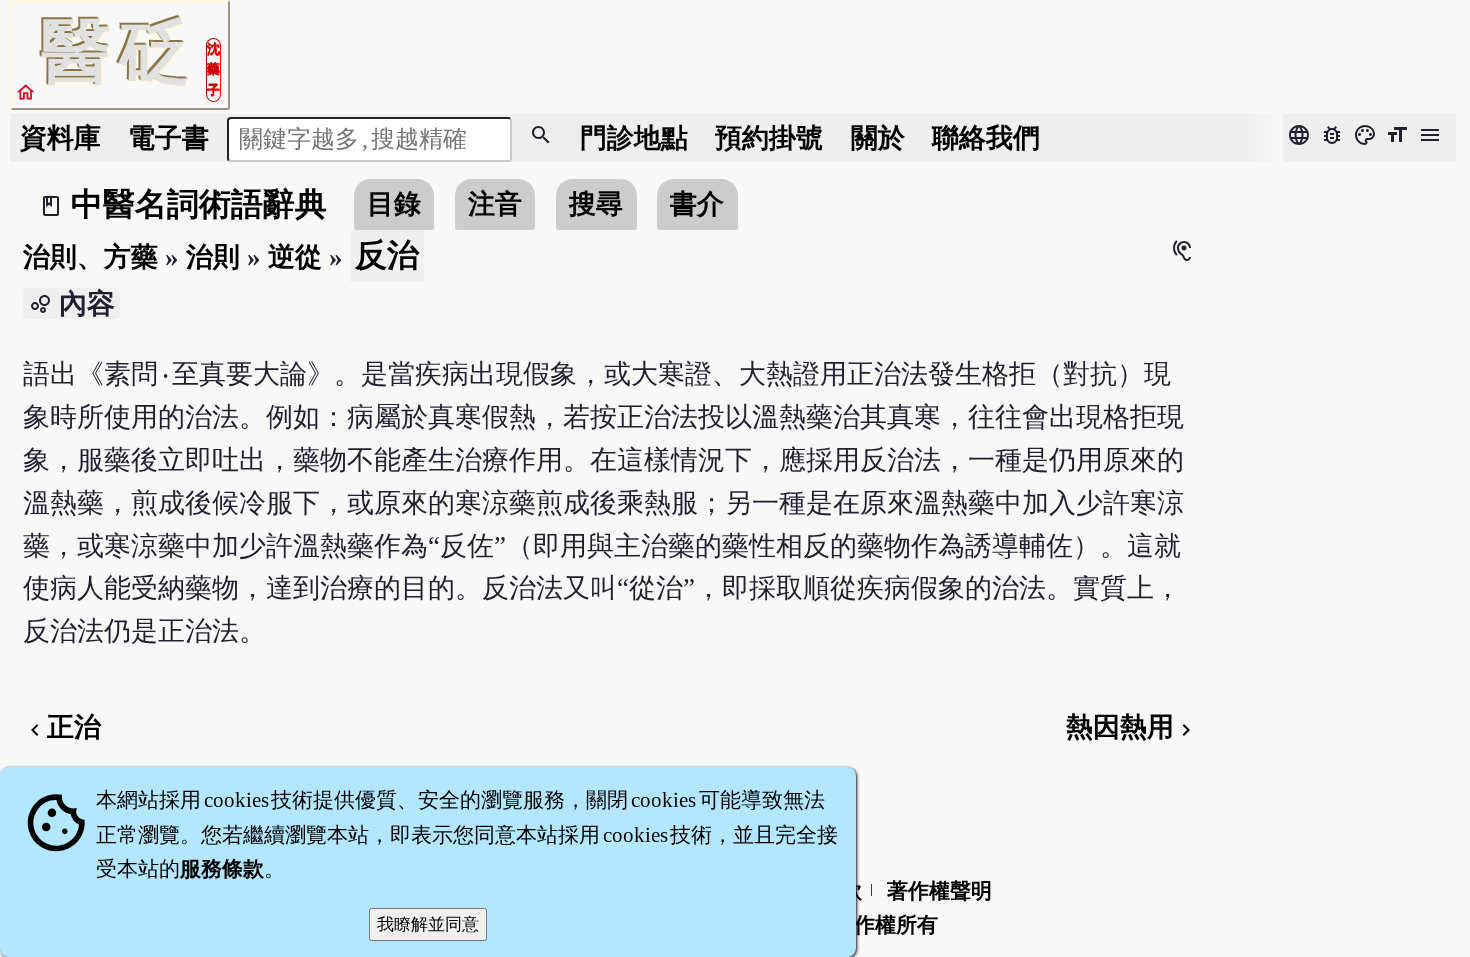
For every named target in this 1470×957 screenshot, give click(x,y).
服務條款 (222, 869)
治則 (213, 257)
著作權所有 (885, 925)
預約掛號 (769, 138)
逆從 (295, 257)
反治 (387, 255)
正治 (62, 727)
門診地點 (634, 138)
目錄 (394, 204)
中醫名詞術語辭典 (199, 204)
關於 (878, 138)
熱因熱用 (1132, 727)
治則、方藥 (90, 257)
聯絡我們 (986, 138)
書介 (697, 204)
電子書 (168, 138)
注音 (495, 204)
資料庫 (60, 138)
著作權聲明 (939, 891)
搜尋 (596, 204)
